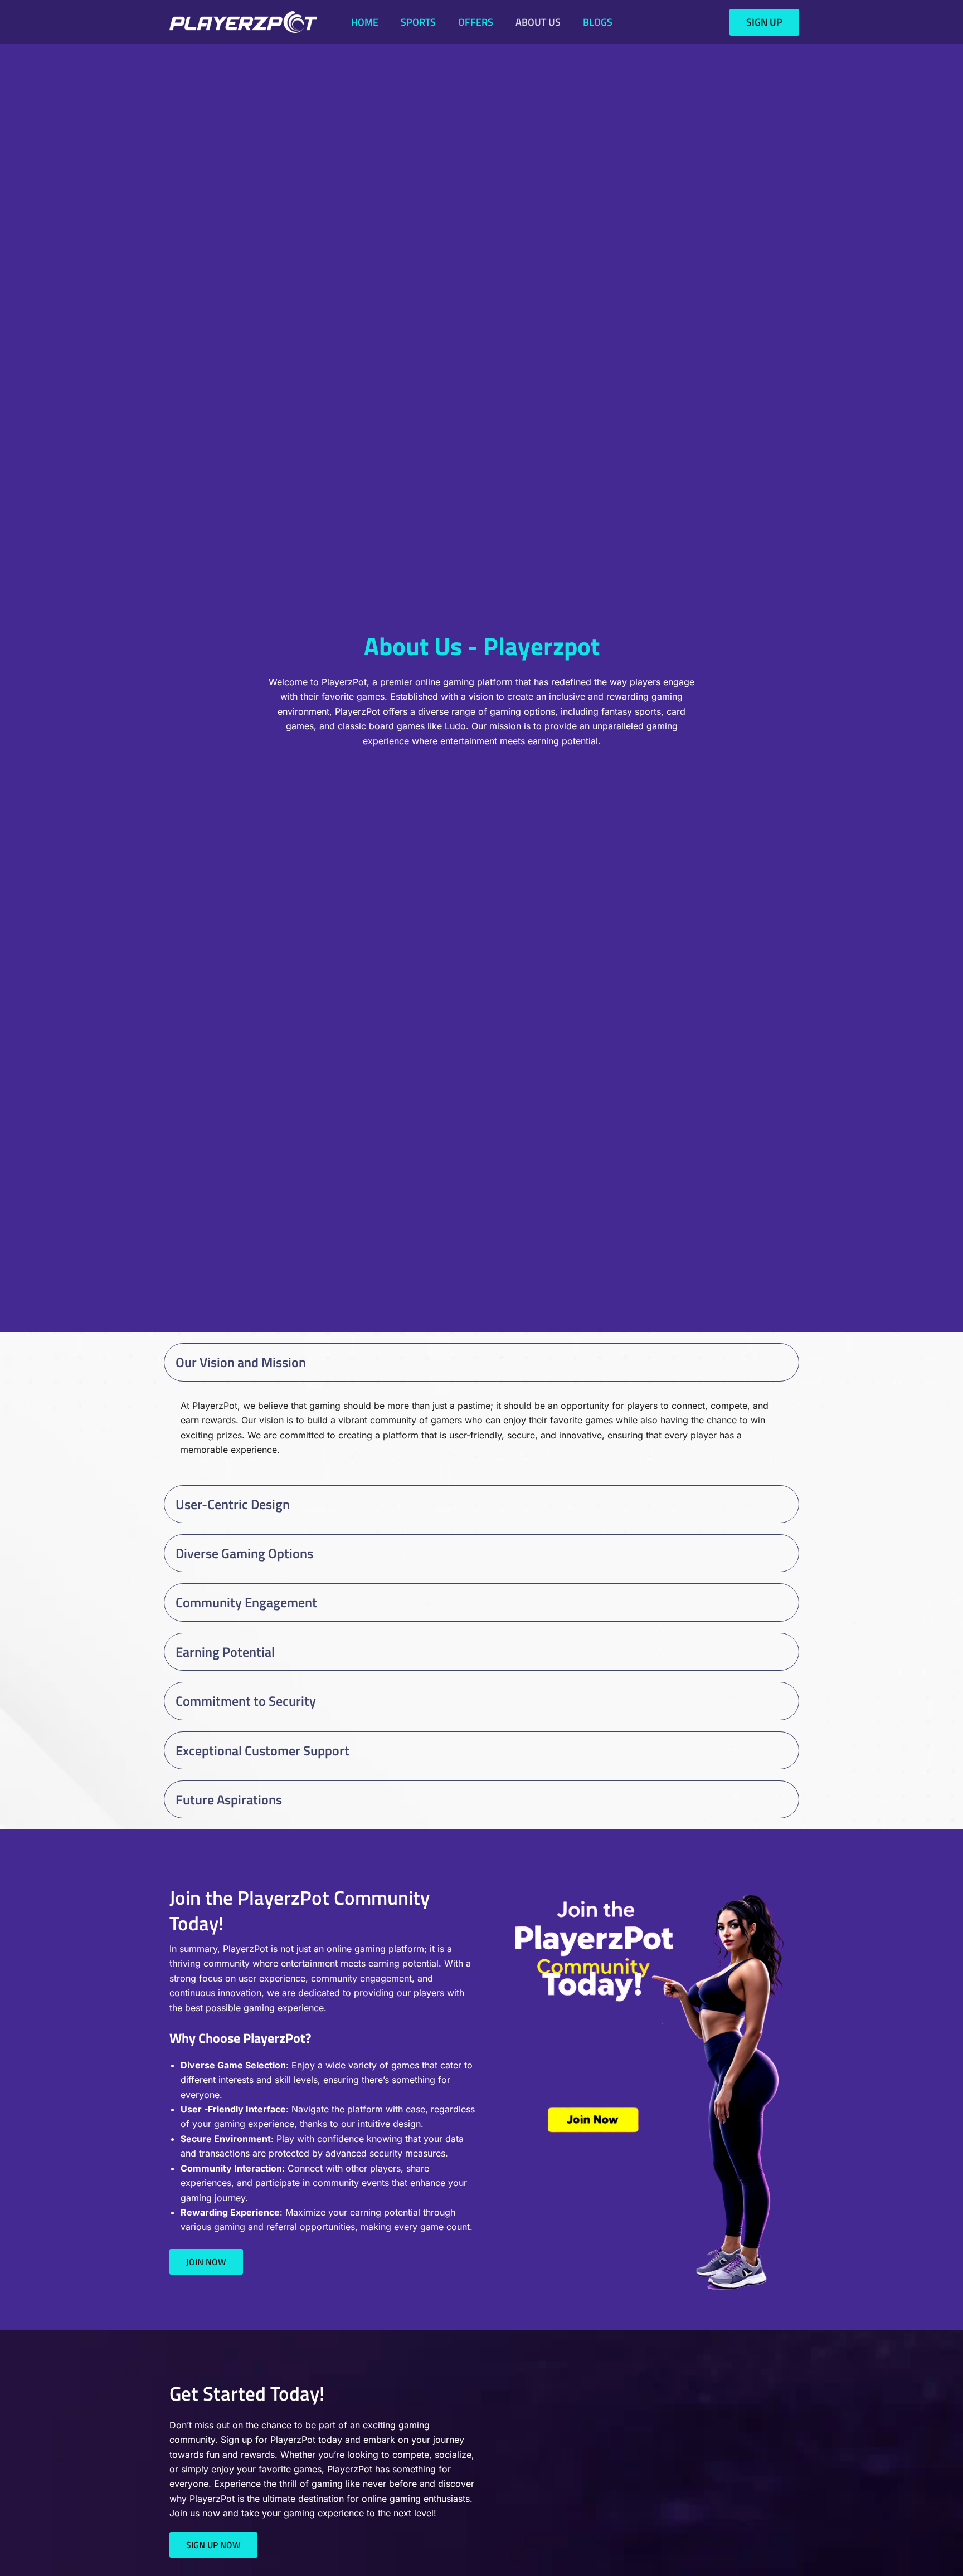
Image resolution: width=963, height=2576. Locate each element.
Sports (418, 22)
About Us (538, 22)
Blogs (598, 22)
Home (365, 22)
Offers (476, 22)
